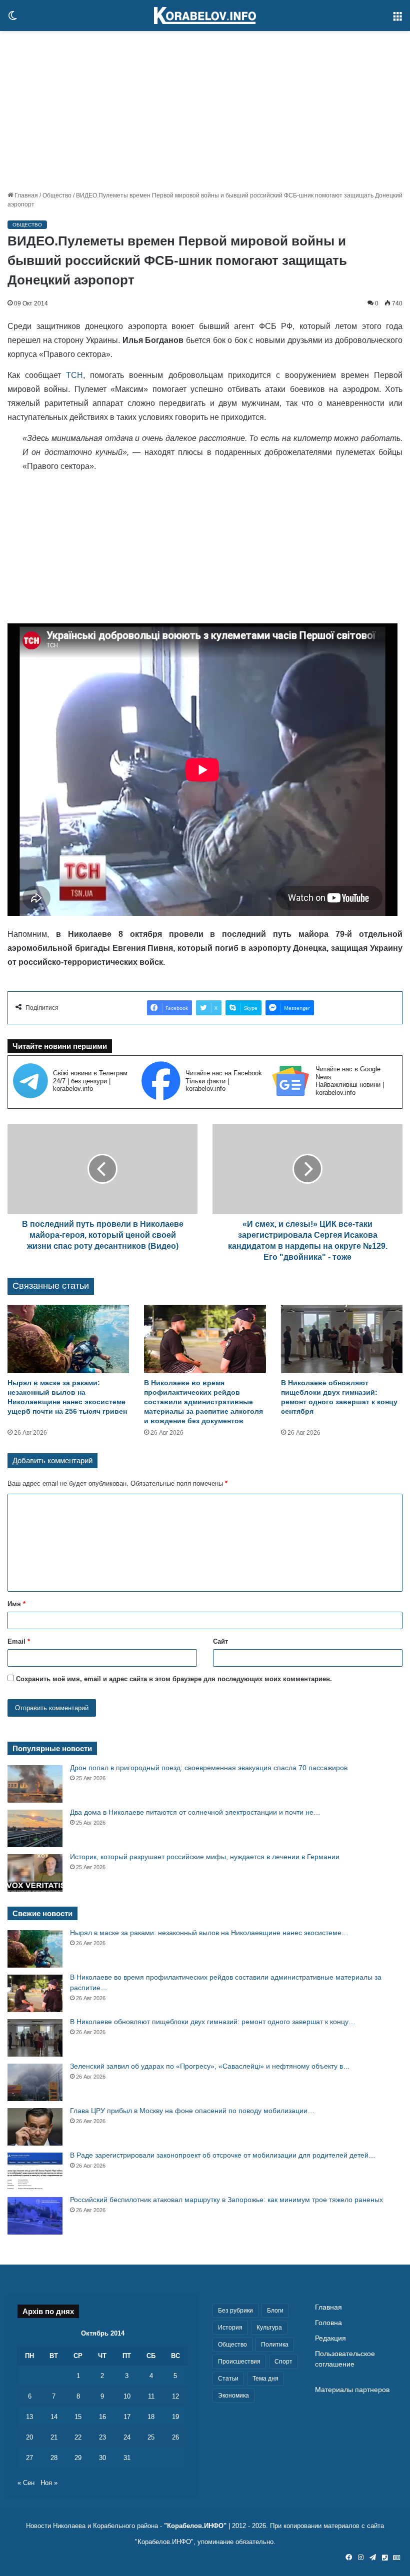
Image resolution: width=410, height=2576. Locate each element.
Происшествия (239, 2362)
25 (151, 2437)
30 (102, 2458)
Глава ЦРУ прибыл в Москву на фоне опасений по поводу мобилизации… (192, 2111)
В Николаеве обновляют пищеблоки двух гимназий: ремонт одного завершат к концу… (213, 2022)
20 (29, 2437)
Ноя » (49, 2483)
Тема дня (265, 2379)
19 (175, 2417)
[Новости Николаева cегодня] (205, 15)
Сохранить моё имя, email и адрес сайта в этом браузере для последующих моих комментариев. (174, 1679)
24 (127, 2437)
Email (19, 1641)
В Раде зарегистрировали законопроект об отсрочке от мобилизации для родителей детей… (223, 2155)
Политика (275, 2345)
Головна (328, 2323)
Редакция (330, 2338)
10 (127, 2396)
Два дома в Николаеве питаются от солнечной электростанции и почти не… (195, 1812)
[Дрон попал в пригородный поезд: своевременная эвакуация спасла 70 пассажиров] (35, 1784)
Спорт (283, 2362)
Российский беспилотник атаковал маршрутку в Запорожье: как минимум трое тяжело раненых (226, 2200)
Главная (25, 195)
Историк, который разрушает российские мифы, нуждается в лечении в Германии (205, 1857)
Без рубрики (235, 2311)
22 (78, 2437)
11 (151, 2396)
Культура (269, 2328)
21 (54, 2437)
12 (175, 2396)
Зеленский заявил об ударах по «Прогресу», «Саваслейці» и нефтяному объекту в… (210, 2066)
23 (102, 2437)
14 (54, 2417)
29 (78, 2458)
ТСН (72, 375)
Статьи (228, 2379)
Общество (57, 195)
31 (127, 2458)
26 (175, 2437)
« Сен (26, 2483)
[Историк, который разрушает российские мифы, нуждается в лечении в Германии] (35, 1873)
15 (78, 2417)
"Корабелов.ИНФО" (195, 2526)
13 (29, 2417)
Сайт (220, 1641)
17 (127, 2417)
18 (151, 2417)
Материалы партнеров (352, 2390)
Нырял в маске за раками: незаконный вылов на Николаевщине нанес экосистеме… (209, 1933)
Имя (16, 1604)
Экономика (233, 2396)
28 (54, 2458)
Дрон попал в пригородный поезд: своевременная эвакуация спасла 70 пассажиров (209, 1768)
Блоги (275, 2311)
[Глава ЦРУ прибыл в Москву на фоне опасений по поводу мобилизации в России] (35, 2127)
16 (102, 2417)
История (230, 2328)
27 (29, 2458)
